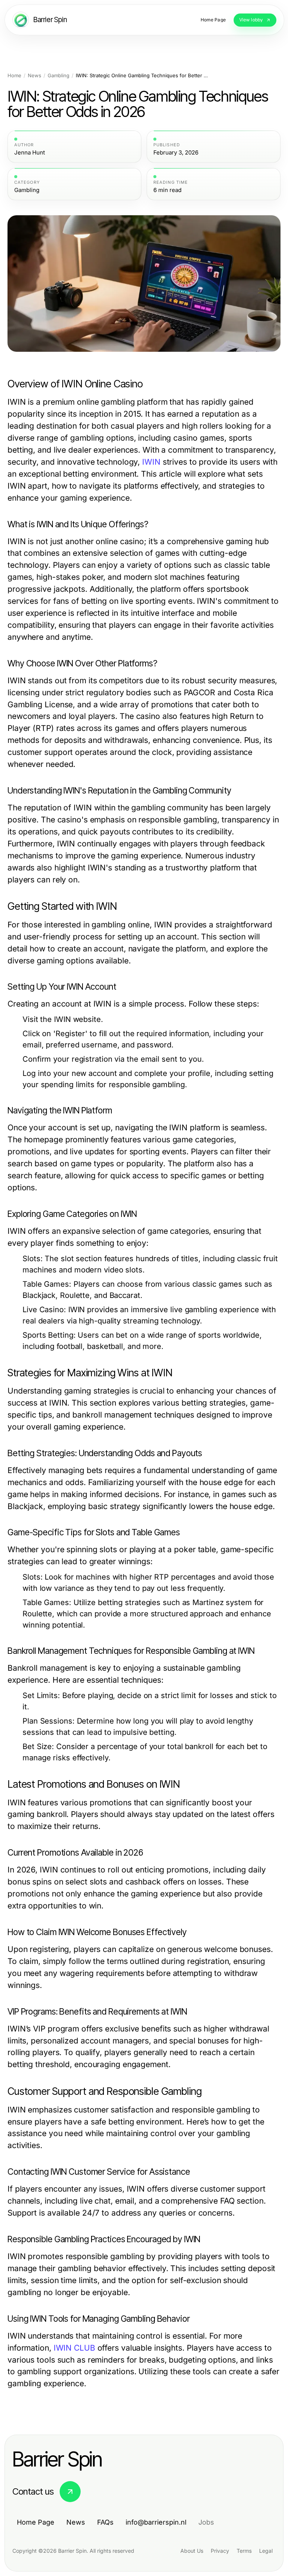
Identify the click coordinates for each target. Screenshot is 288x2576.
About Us (192, 2551)
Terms (244, 2551)
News (34, 76)
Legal (266, 2551)
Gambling (58, 76)
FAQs (105, 2522)
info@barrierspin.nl (156, 2522)
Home (14, 76)
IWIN (151, 462)
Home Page (36, 2522)
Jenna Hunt (30, 153)
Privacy (220, 2551)
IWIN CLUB (74, 2348)
